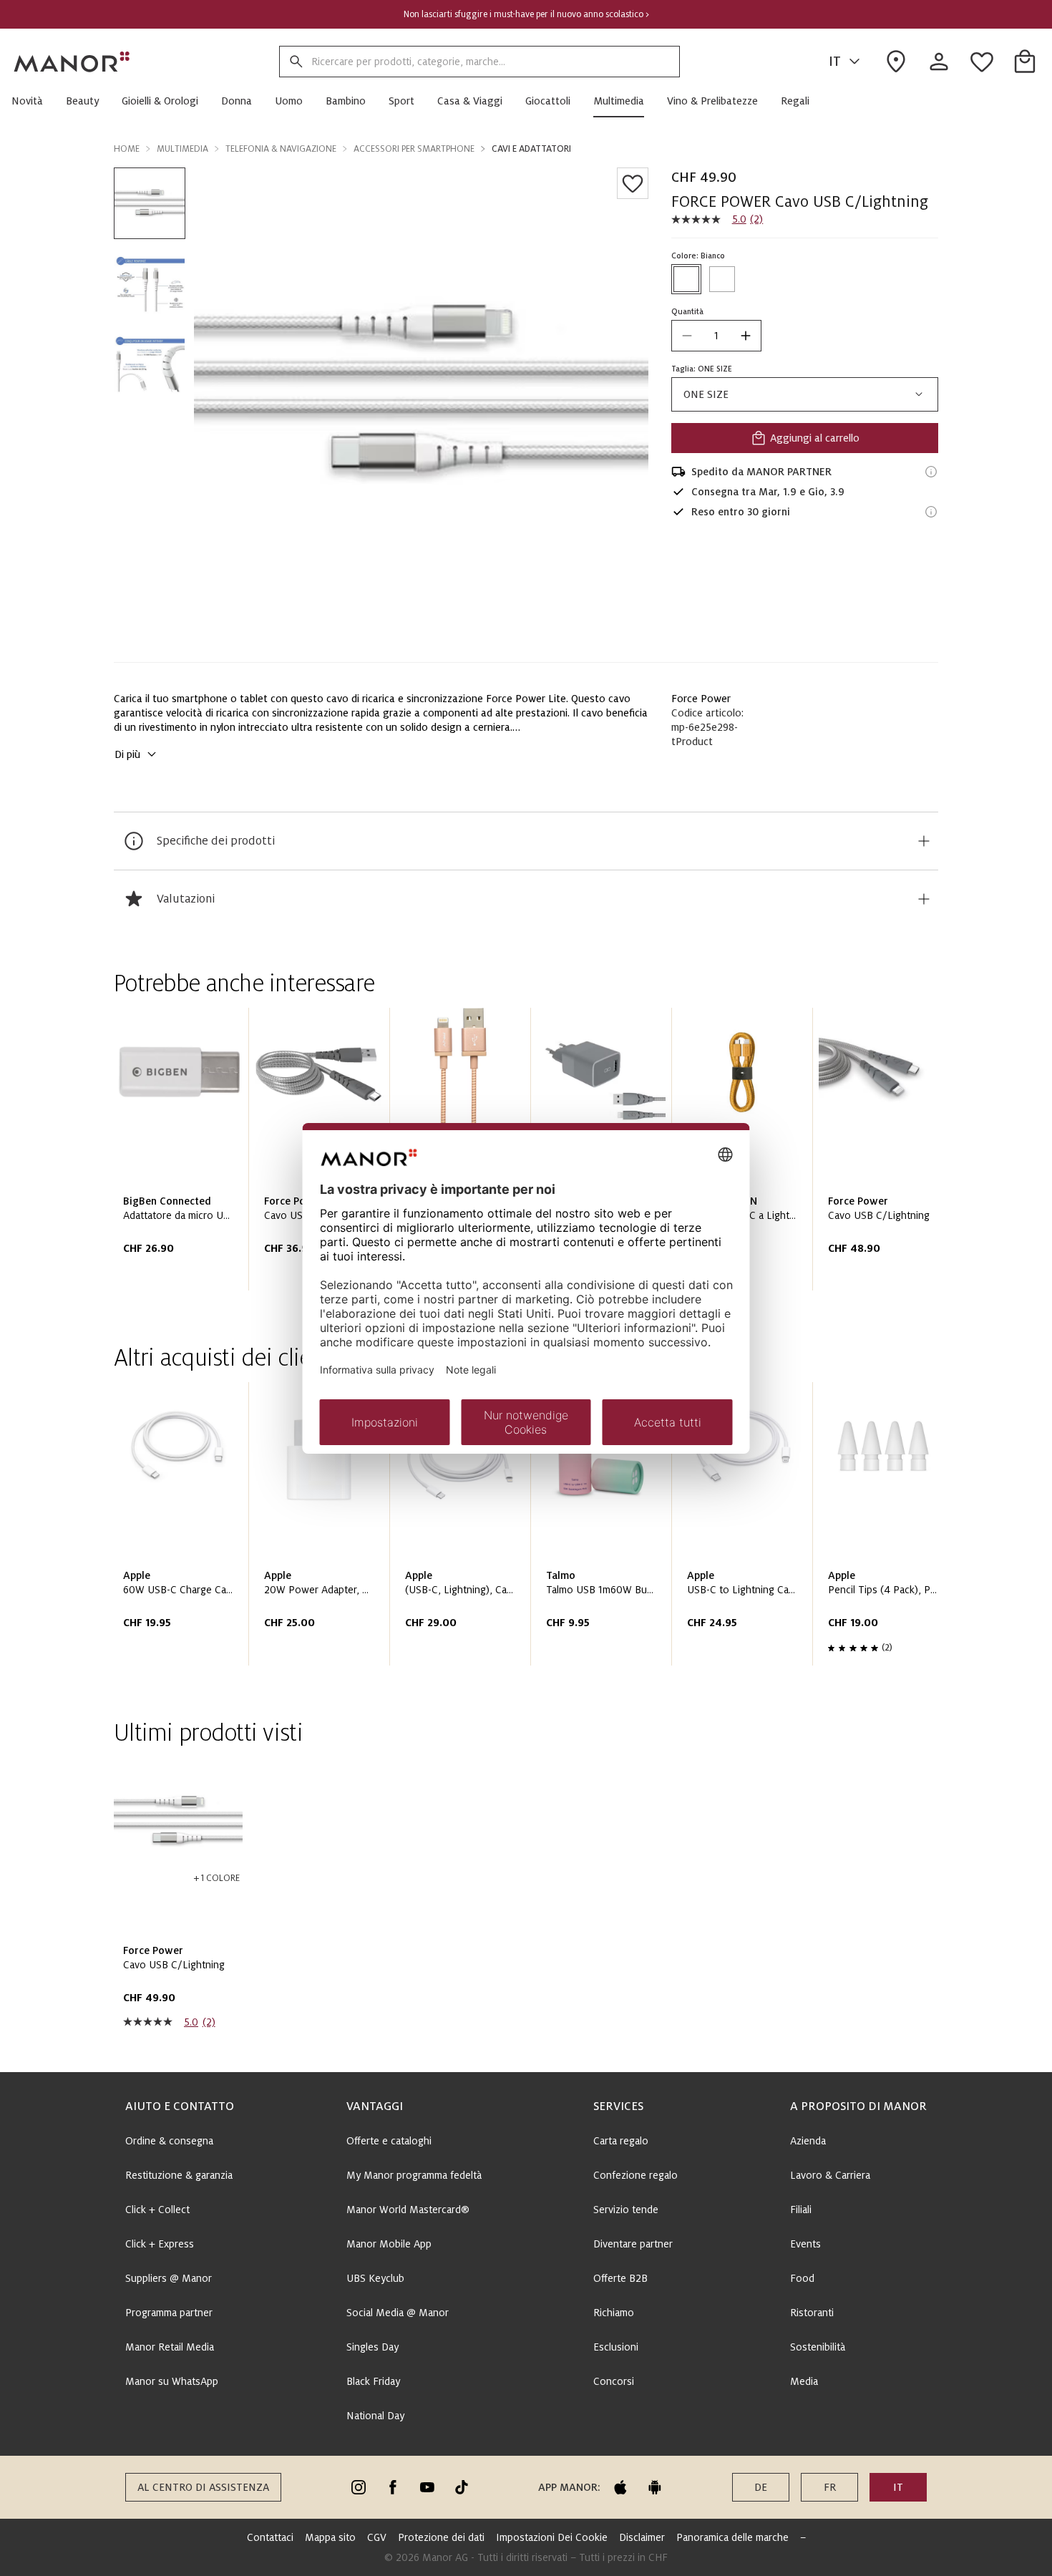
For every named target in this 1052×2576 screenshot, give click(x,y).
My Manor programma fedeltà (414, 2175)
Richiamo (614, 2313)
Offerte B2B (620, 2278)
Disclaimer (642, 2537)
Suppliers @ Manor (169, 2278)
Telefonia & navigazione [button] (281, 149)
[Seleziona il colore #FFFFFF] (686, 279)
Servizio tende (626, 2210)
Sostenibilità (818, 2347)
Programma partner (169, 2313)
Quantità (687, 311)
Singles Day (372, 2347)
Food (802, 2278)
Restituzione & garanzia (179, 2175)
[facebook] (393, 2487)
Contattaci (270, 2537)
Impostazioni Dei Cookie (552, 2537)
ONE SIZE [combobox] (706, 394)
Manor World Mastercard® (408, 2210)
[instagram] (359, 2487)
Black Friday (373, 2381)
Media (804, 2381)
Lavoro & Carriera (830, 2175)
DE (761, 2487)
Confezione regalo (635, 2175)
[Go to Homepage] (72, 62)
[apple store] (620, 2487)
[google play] (655, 2487)
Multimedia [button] (182, 149)
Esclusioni (616, 2347)
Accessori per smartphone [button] (414, 149)
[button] (33, 101)
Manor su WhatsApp (172, 2381)
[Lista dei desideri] (633, 183)
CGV (377, 2537)
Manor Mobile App (389, 2244)
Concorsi (614, 2381)
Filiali (801, 2210)
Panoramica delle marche (732, 2537)
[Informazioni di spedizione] (931, 472)
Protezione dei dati (441, 2537)
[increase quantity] (746, 336)
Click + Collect (157, 2210)
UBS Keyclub (375, 2278)
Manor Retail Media (170, 2347)
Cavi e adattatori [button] (531, 149)
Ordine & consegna (169, 2141)
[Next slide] (887, 1155)
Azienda (808, 2141)
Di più (127, 754)
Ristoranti (812, 2313)
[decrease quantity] (687, 336)
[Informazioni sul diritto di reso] (931, 512)
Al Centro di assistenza (203, 2487)
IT (835, 62)
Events (805, 2244)
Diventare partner (633, 2244)
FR (830, 2487)
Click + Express (160, 2244)
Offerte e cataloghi (389, 2141)
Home (127, 149)
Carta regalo (621, 2141)
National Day (375, 2416)
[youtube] (427, 2487)
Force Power (701, 699)
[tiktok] (462, 2487)
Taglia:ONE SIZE (702, 369)
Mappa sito (330, 2537)
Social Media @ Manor (398, 2313)
